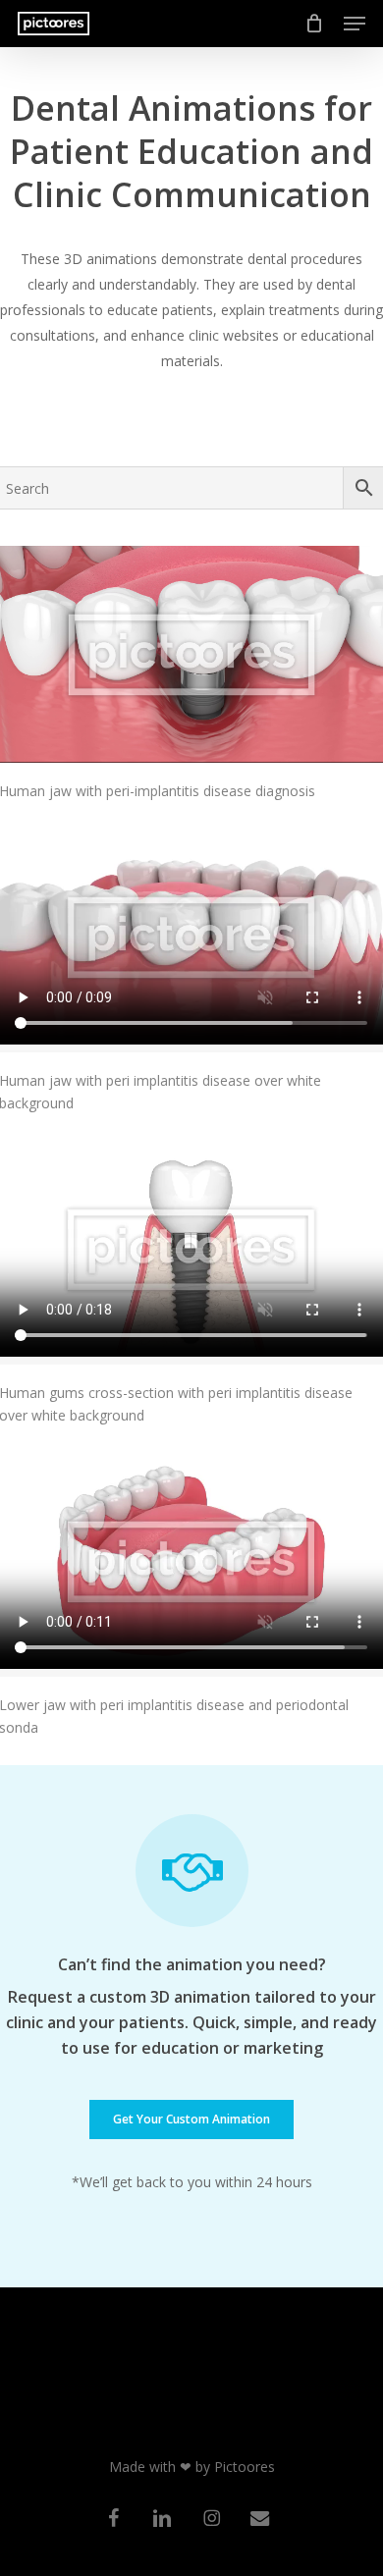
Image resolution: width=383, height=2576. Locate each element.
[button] (355, 24)
